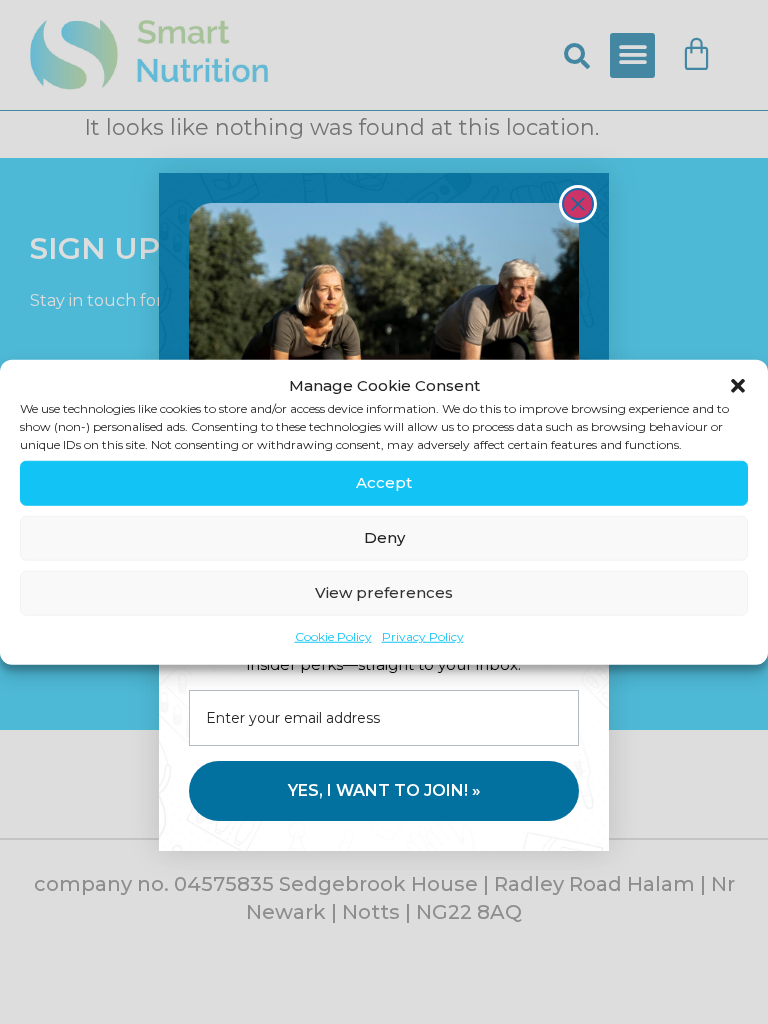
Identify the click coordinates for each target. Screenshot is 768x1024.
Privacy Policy (423, 635)
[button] (738, 386)
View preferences (384, 592)
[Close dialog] (578, 204)
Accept (384, 482)
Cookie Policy (333, 635)
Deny (384, 537)
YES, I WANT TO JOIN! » (384, 790)
